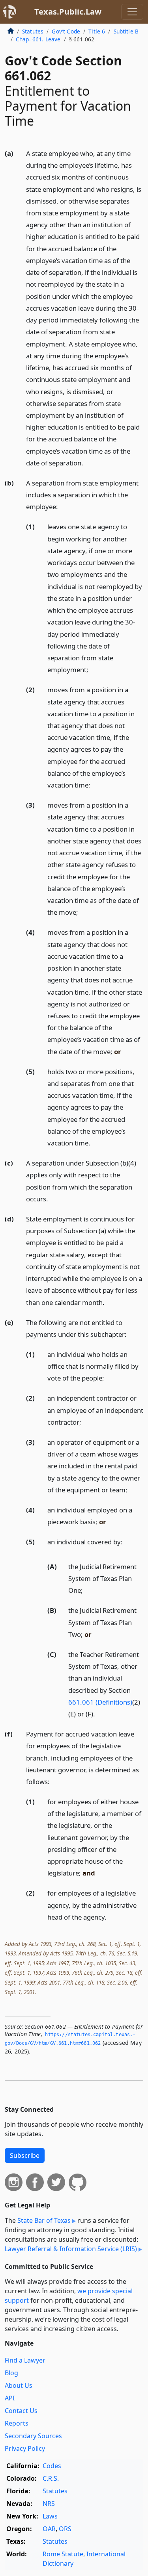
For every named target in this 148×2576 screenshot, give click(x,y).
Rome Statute (63, 2554)
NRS (49, 2504)
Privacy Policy (25, 2448)
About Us (19, 2385)
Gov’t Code (66, 31)
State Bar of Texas (44, 2220)
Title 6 (97, 31)
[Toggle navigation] (132, 12)
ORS (65, 2529)
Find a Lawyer (25, 2360)
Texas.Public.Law (68, 12)
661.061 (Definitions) (100, 1702)
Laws (50, 2516)
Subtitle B (126, 31)
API (10, 2398)
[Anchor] (88, 462)
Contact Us (21, 2411)
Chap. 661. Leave (38, 39)
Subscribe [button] (25, 2155)
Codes (52, 2466)
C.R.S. (51, 2478)
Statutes (33, 31)
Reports (17, 2423)
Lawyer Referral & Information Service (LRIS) (71, 2249)
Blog (11, 2373)
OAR (49, 2529)
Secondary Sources (33, 2436)
